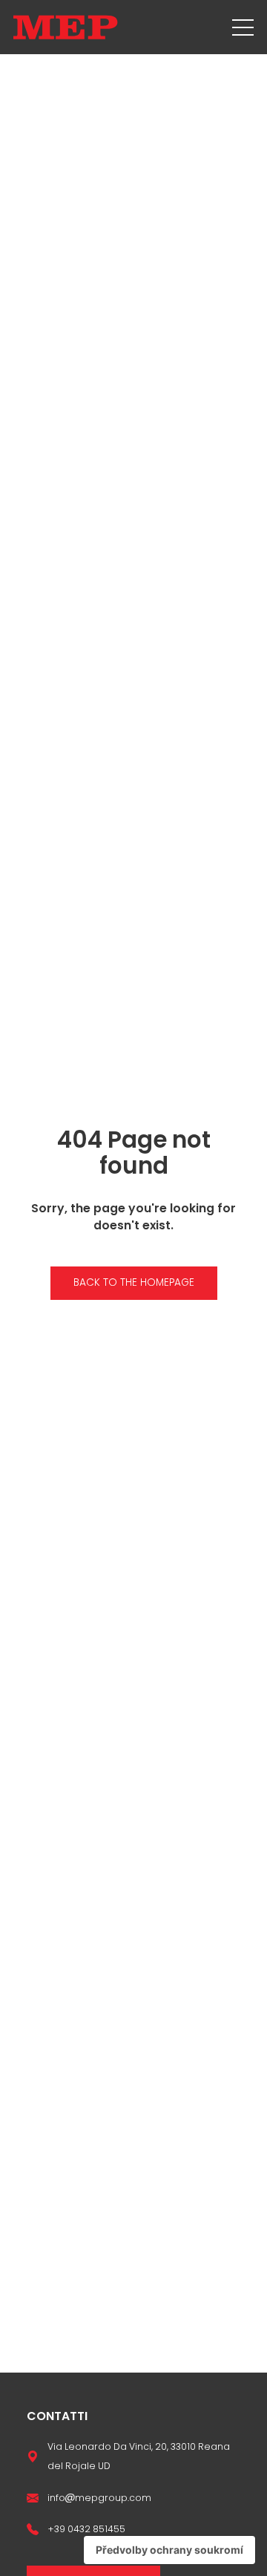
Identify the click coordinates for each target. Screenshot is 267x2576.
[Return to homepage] (66, 27)
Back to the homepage (134, 1282)
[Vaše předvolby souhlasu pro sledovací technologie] (169, 2550)
